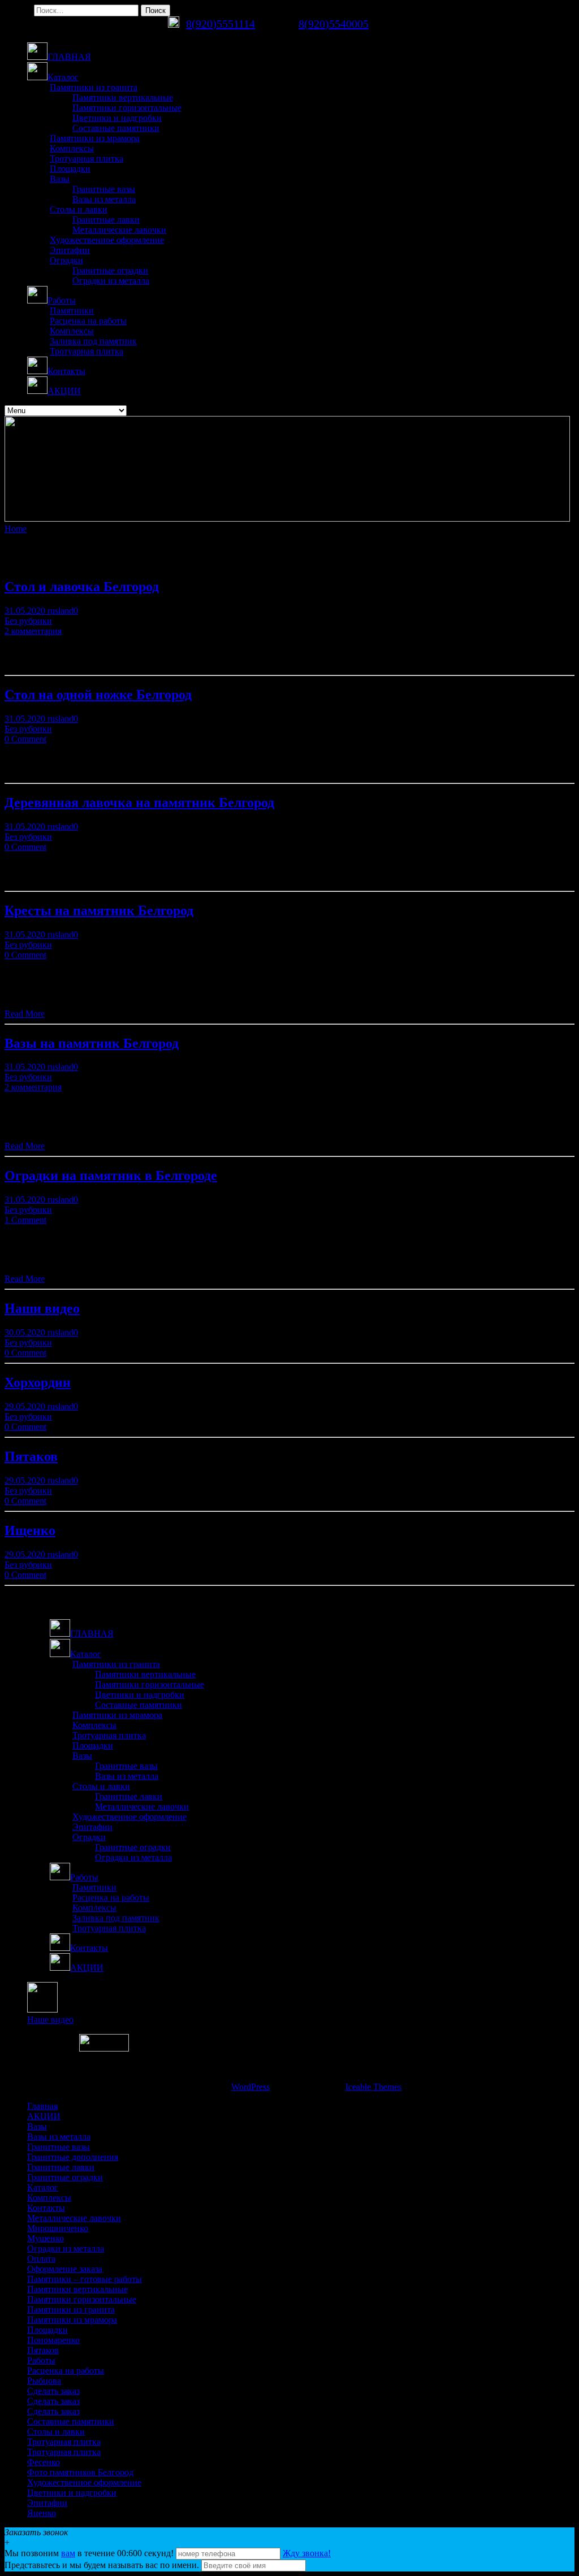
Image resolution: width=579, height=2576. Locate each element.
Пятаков (31, 1456)
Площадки (70, 169)
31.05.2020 (26, 611)
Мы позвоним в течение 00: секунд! (90, 2553)
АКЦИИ (44, 2116)
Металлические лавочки (119, 230)
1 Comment (25, 1220)
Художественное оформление (107, 240)
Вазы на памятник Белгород (92, 1043)
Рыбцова (44, 2381)
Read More (25, 1014)
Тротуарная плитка (87, 159)
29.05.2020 (26, 1406)
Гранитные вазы (104, 189)
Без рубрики (28, 621)
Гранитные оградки (110, 270)
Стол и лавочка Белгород (82, 587)
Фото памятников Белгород (80, 2472)
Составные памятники (116, 128)
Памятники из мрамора (95, 138)
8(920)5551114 (221, 24)
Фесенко (44, 2462)
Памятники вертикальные (123, 97)
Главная (42, 2106)
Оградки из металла (111, 281)
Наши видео (42, 1308)
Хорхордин (38, 1382)
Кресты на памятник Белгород (99, 910)
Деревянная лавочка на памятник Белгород (139, 803)
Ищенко (30, 1530)
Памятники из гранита (94, 87)
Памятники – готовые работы (85, 2279)
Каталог (43, 2187)
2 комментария (33, 631)
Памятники (72, 311)
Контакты (46, 2208)
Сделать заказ (53, 2391)
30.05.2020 (26, 1332)
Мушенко (46, 2238)
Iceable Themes (373, 2087)
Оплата (41, 2259)
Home (16, 529)
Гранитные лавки (106, 220)
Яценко (42, 2513)
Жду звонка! (307, 2553)
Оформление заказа (65, 2269)
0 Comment (25, 739)
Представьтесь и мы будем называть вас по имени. (102, 2565)
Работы (41, 2360)
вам (68, 2553)
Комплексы (72, 148)
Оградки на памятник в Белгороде (111, 1176)
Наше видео (50, 2020)
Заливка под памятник (93, 341)
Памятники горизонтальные (127, 108)
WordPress (250, 2087)
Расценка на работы (88, 321)
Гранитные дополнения (73, 2157)
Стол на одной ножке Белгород (98, 695)
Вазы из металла (104, 199)
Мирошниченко (58, 2228)
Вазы (60, 179)
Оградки (66, 260)
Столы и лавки (79, 209)
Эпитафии (70, 250)
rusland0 (63, 611)
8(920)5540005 (334, 24)
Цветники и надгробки (117, 118)
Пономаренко (53, 2340)
